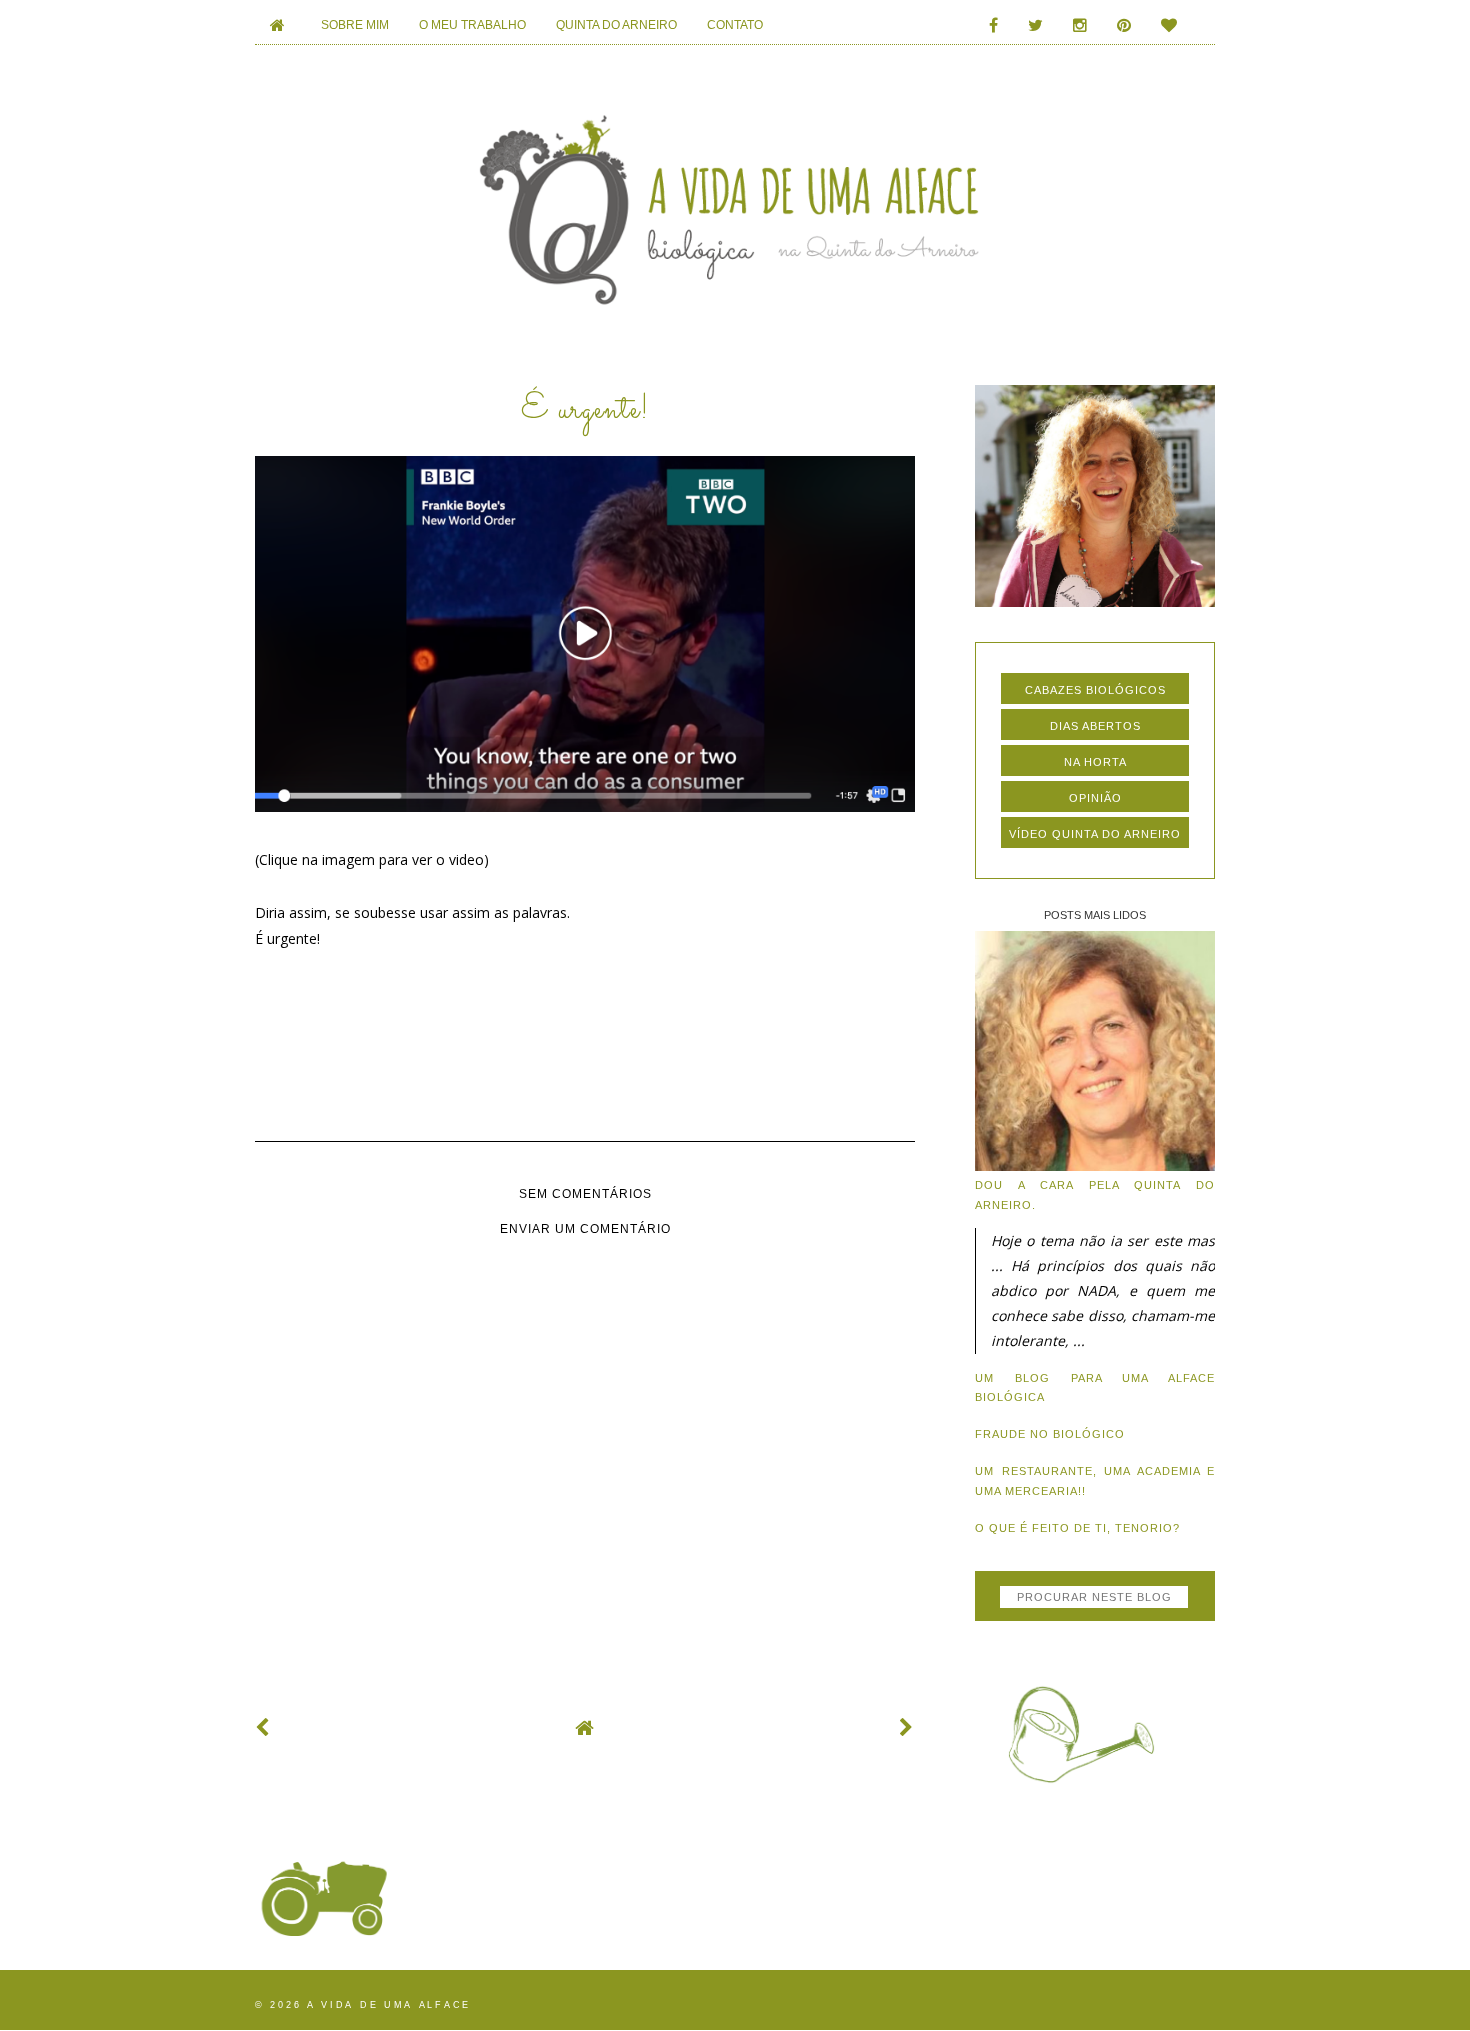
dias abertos (1095, 726)
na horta (1095, 762)
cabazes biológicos (1095, 690)
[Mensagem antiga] (907, 1727)
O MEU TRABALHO (472, 25)
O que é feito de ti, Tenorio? (1077, 1528)
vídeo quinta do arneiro (1095, 834)
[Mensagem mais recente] (263, 1727)
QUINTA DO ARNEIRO (616, 25)
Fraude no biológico (1050, 1434)
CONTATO (735, 25)
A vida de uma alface (389, 2005)
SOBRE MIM (355, 25)
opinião (1095, 798)
